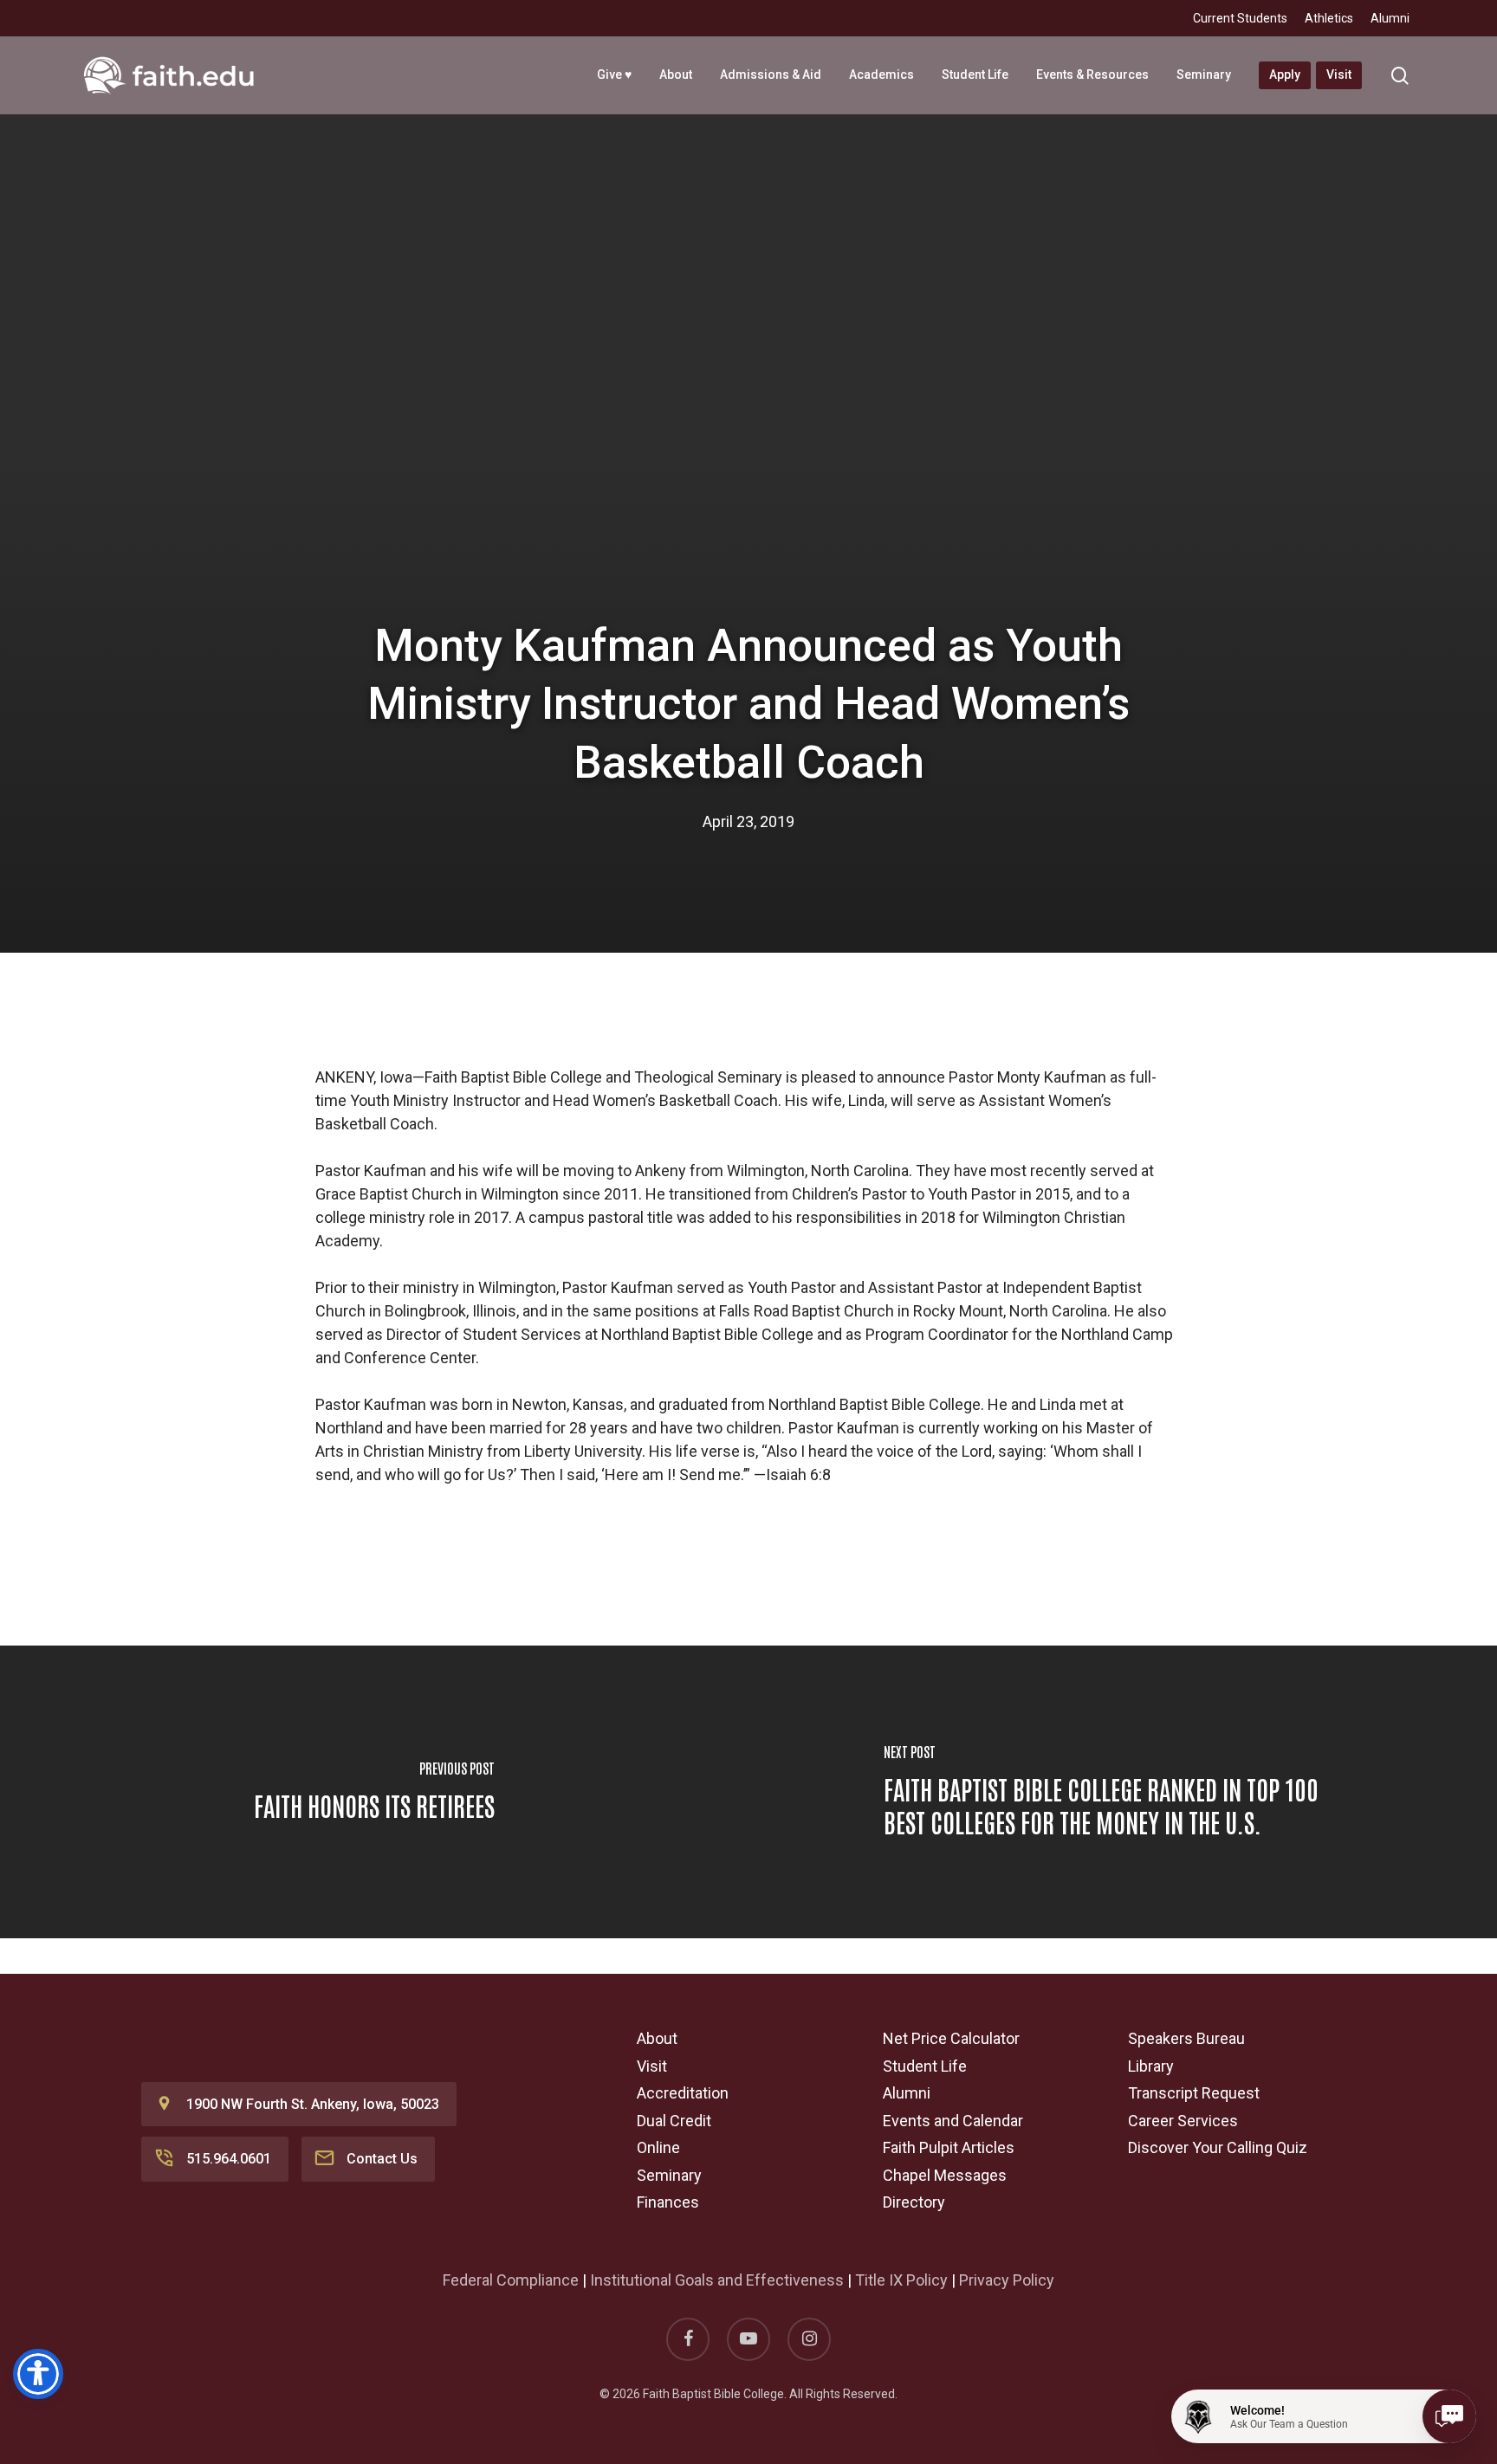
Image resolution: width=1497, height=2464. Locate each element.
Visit (652, 2066)
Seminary (669, 2175)
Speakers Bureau (1186, 2038)
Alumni (907, 2093)
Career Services (1183, 2121)
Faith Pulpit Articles (949, 2147)
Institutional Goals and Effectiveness (717, 2280)
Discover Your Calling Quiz (1218, 2147)
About (657, 2038)
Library (1151, 2066)
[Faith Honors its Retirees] (374, 1792)
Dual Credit (674, 2121)
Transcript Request (1194, 2093)
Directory (914, 2202)
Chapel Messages (945, 2175)
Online (658, 2147)
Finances (668, 2202)
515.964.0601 (229, 2159)
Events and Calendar (953, 2121)
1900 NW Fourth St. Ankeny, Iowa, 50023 (313, 2104)
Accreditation (683, 2093)
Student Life (925, 2066)
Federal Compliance (511, 2280)
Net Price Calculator (951, 2038)
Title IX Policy (901, 2280)
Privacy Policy (1007, 2280)
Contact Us (382, 2159)
